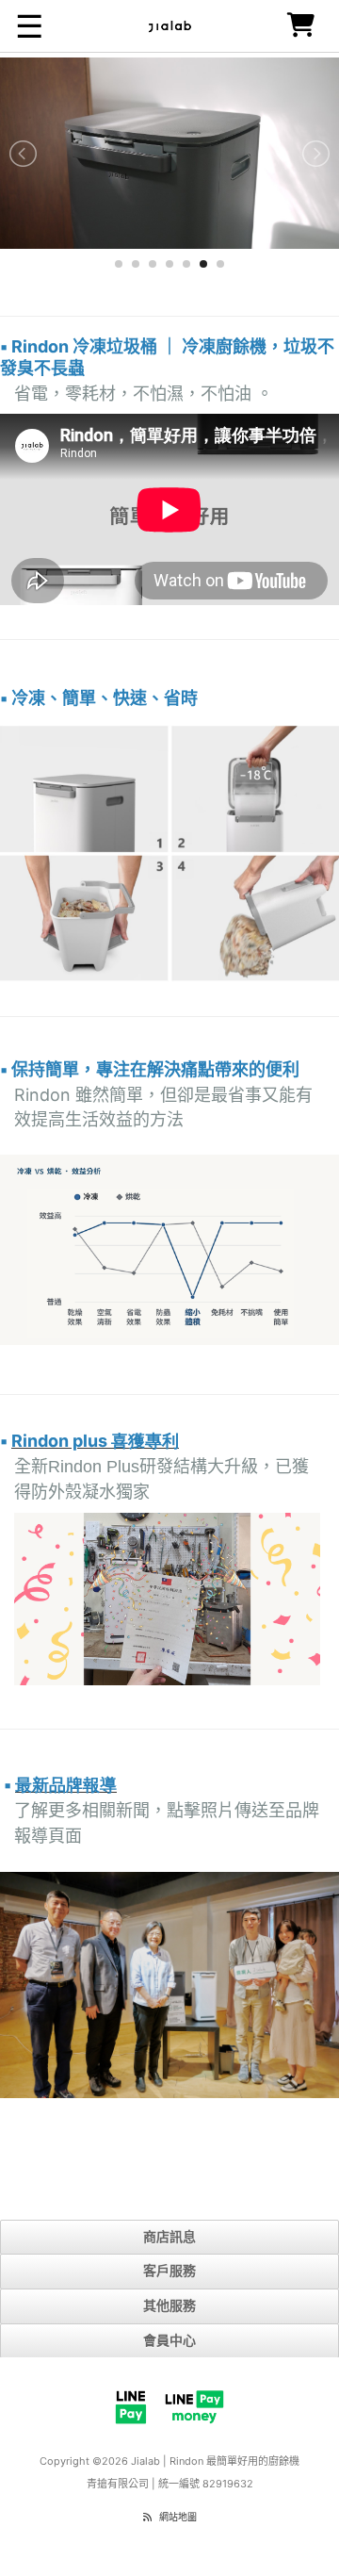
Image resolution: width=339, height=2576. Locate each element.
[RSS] (147, 2517)
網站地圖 (178, 2517)
